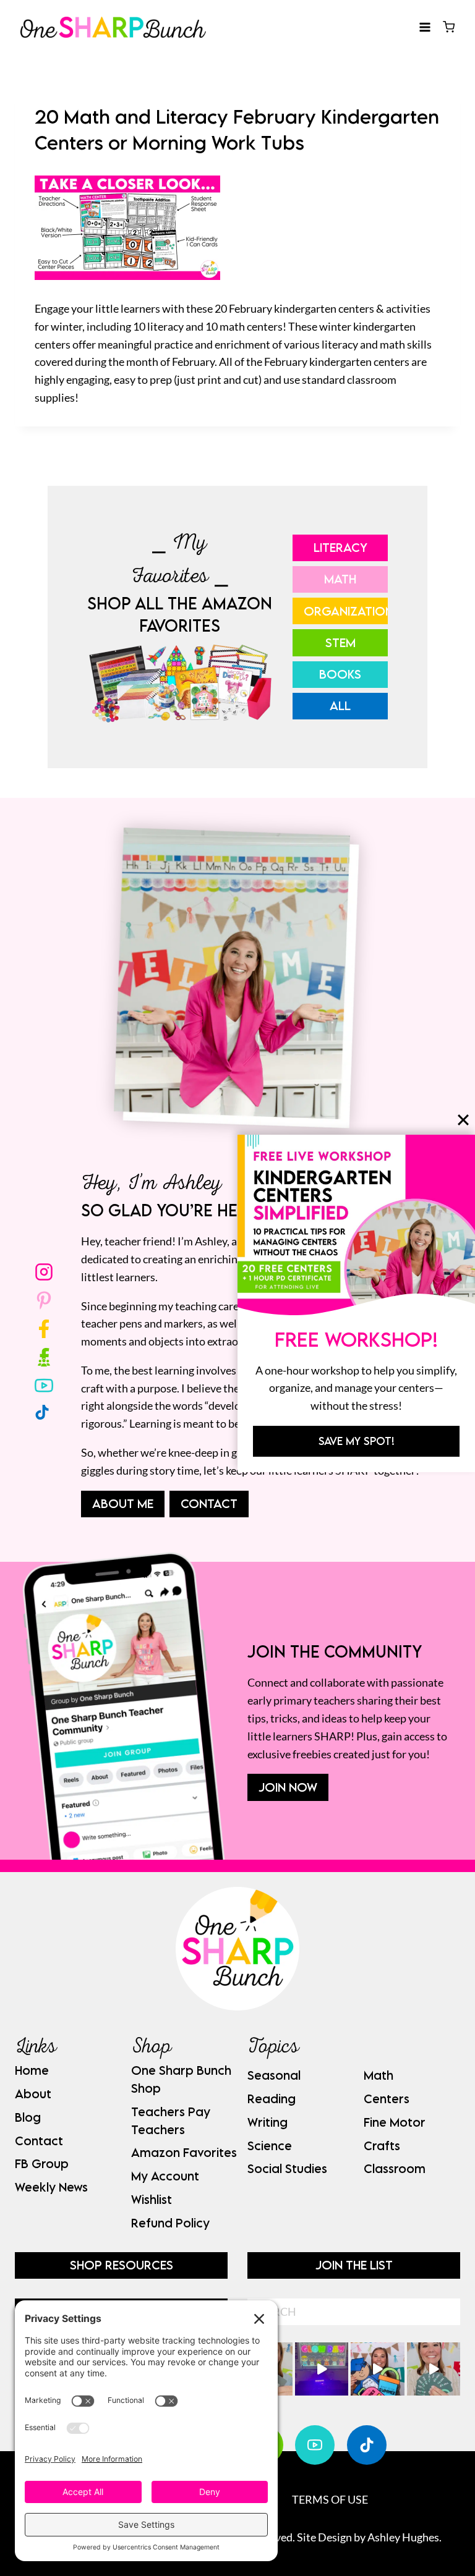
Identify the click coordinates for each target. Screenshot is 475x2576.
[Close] (463, 1120)
